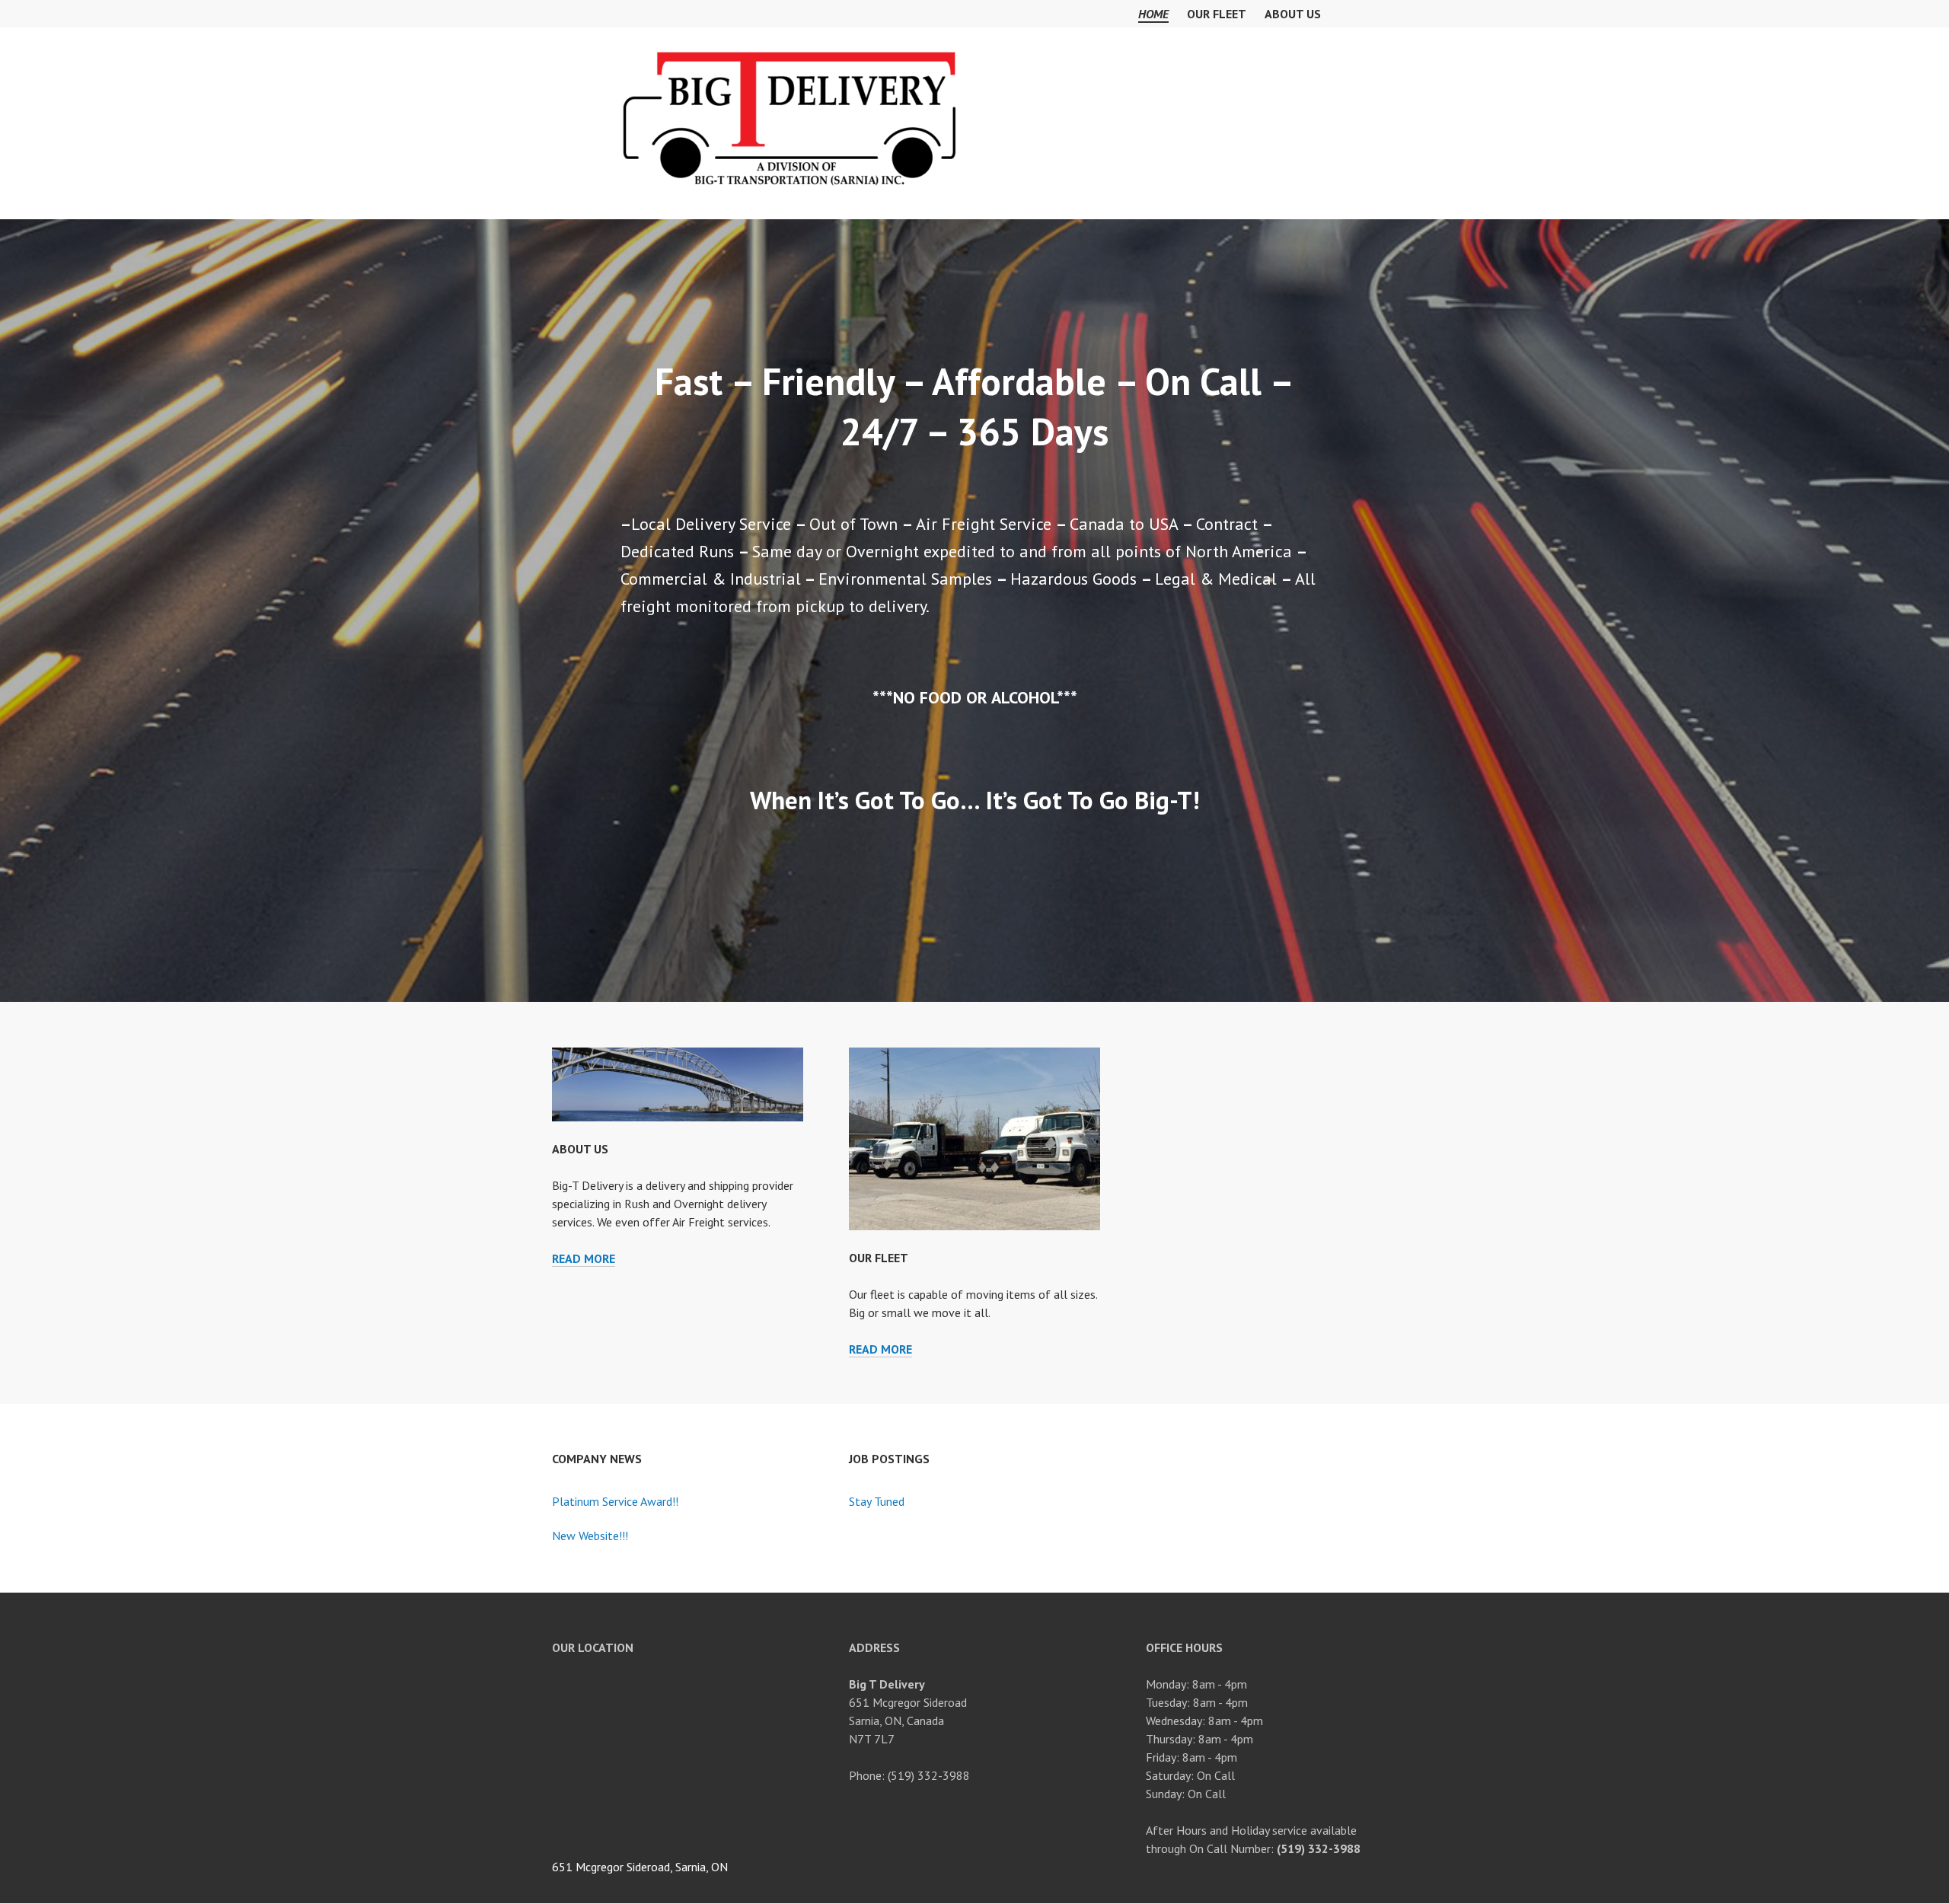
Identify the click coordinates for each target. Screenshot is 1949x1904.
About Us (1293, 14)
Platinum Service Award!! (615, 1501)
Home (1153, 14)
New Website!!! (590, 1536)
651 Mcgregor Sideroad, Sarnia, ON (640, 1867)
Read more (584, 1259)
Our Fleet (1217, 14)
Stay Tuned (877, 1501)
